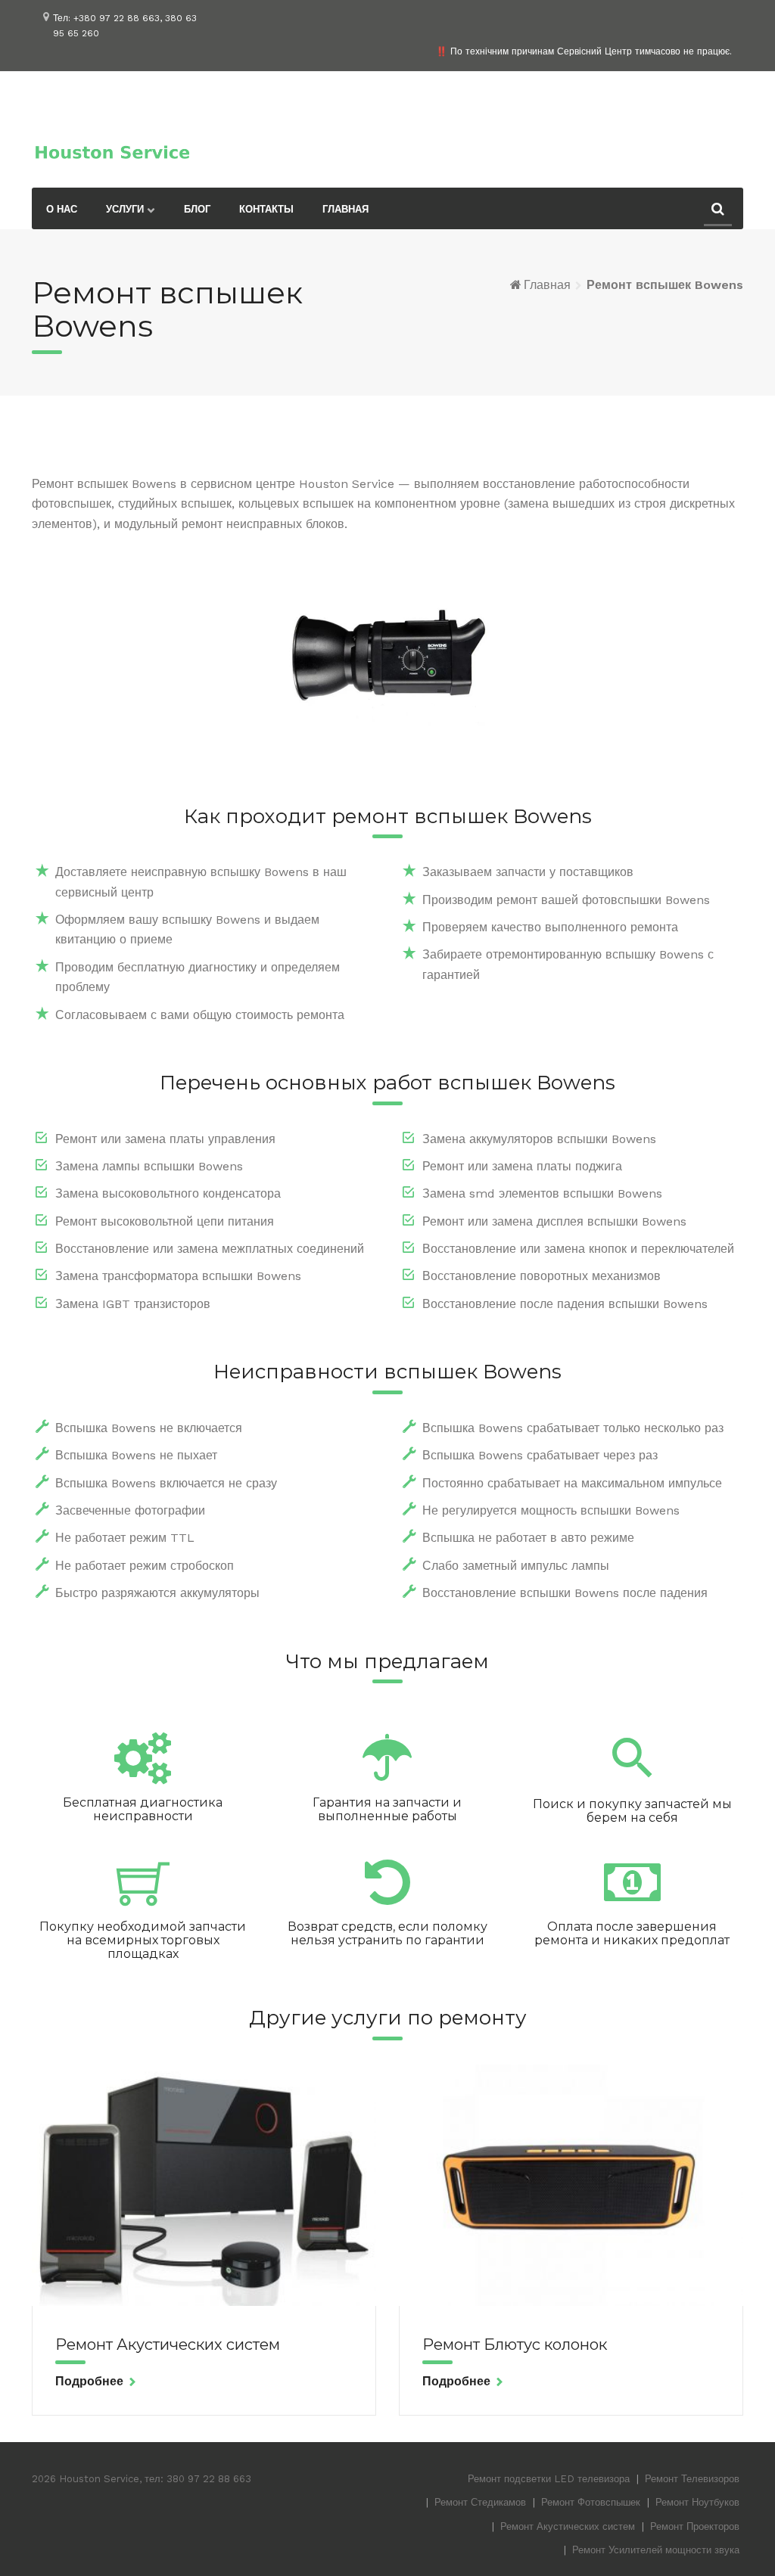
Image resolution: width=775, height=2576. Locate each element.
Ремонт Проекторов (695, 2526)
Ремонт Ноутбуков (697, 2502)
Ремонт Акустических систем (168, 2345)
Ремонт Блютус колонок (515, 2345)
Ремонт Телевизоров (692, 2479)
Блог (197, 209)
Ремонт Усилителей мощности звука (656, 2550)
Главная (345, 209)
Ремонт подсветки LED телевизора (549, 2479)
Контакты (266, 209)
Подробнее (89, 2381)
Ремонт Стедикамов (480, 2502)
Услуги (125, 209)
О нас (62, 209)
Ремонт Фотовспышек (591, 2502)
